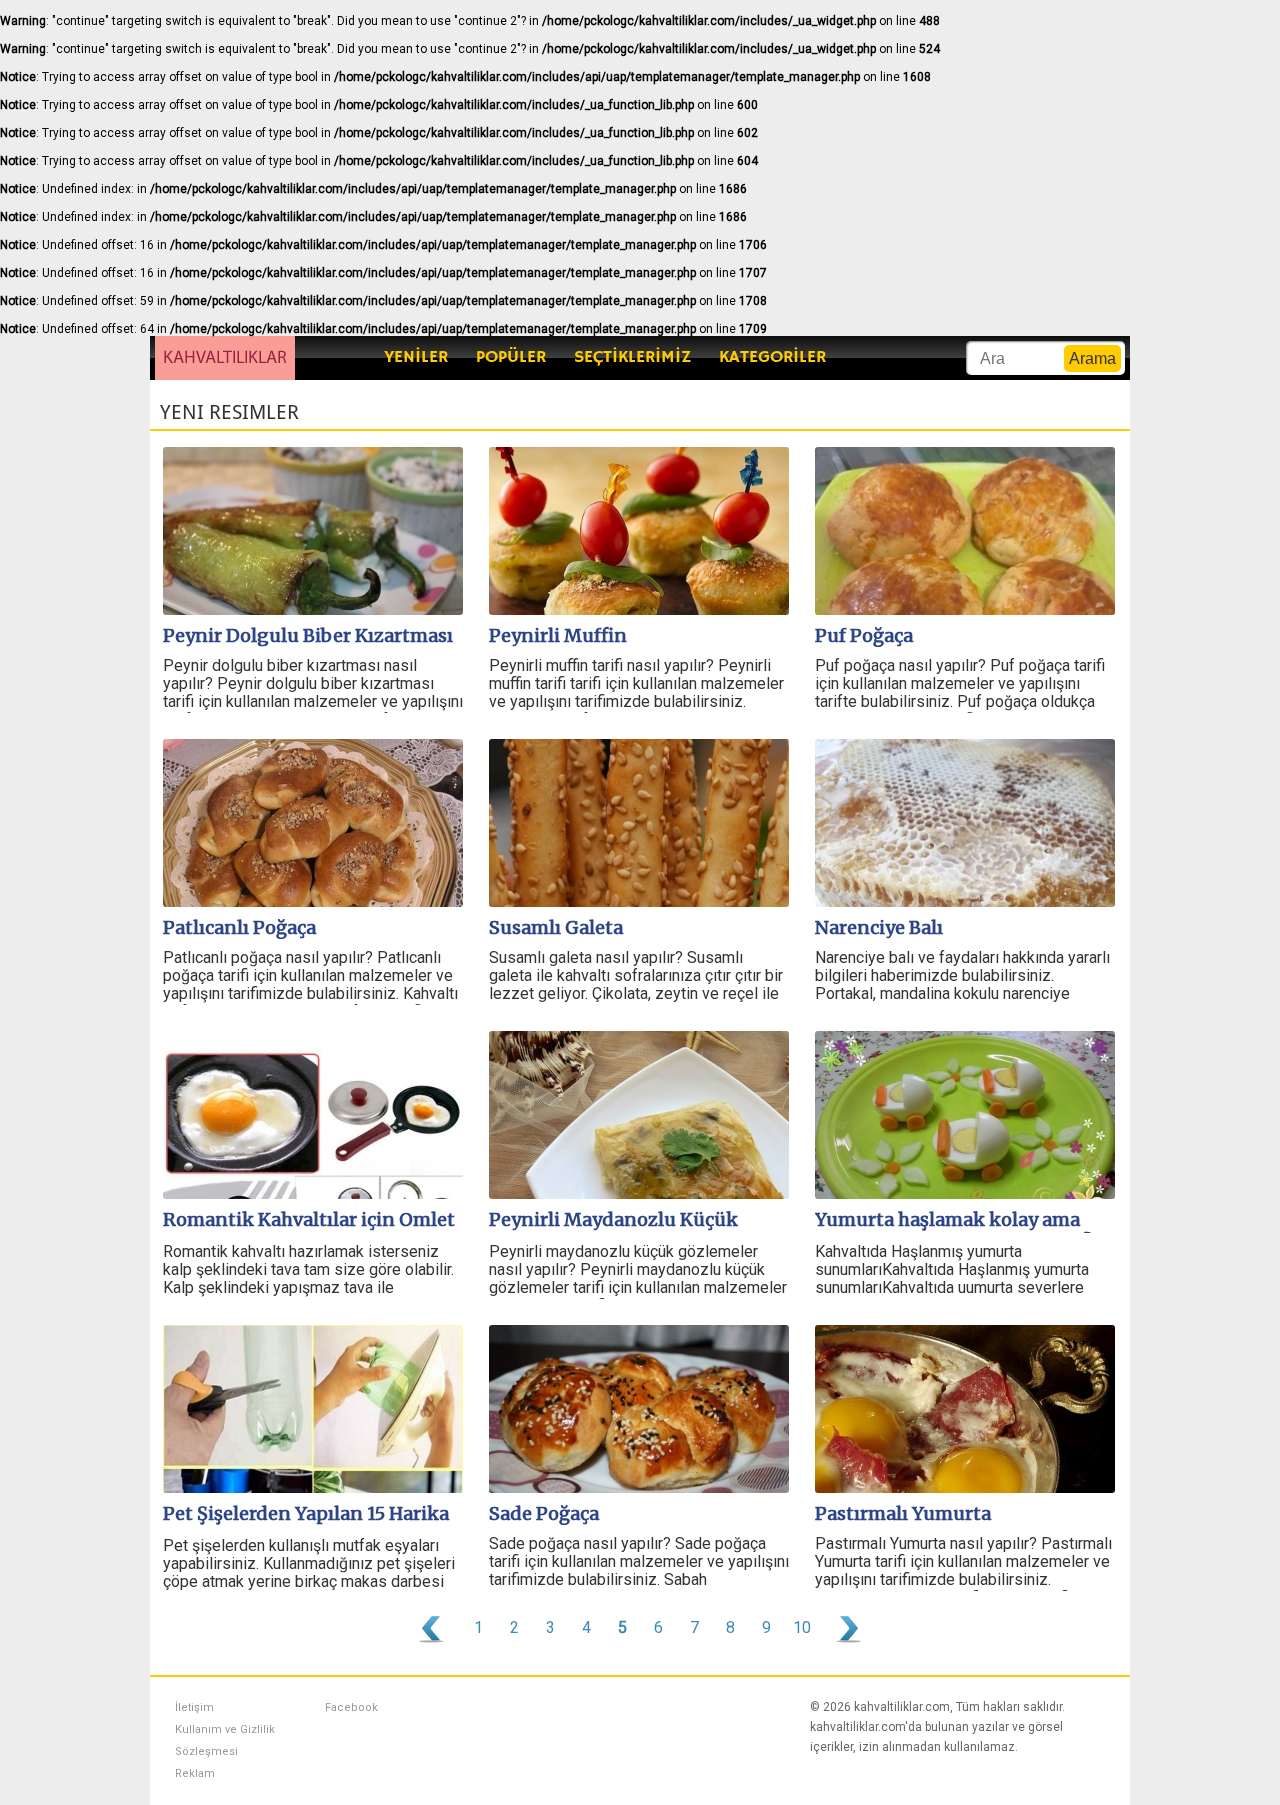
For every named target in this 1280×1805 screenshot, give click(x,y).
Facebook (351, 1707)
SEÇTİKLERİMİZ (632, 357)
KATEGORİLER (772, 357)
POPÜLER (511, 357)
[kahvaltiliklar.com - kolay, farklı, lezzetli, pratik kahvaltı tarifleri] (225, 358)
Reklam (195, 1773)
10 (802, 1627)
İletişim (194, 1707)
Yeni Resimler (229, 412)
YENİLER (416, 357)
